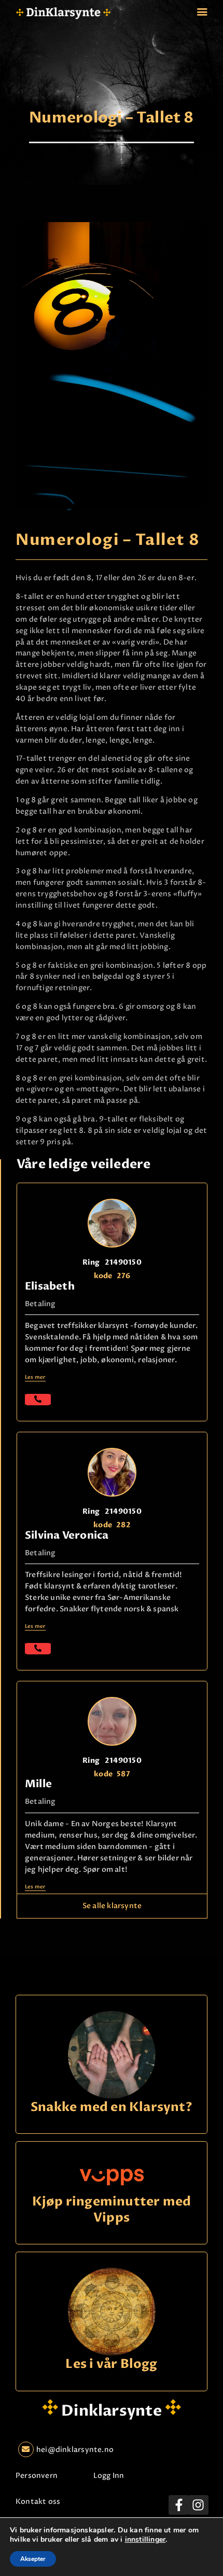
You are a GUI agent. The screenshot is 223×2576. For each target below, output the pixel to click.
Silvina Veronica (67, 1535)
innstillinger (145, 2540)
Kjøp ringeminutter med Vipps (112, 2210)
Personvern (37, 2476)
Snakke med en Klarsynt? (112, 2108)
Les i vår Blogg (111, 2365)
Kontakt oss (38, 2502)
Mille (38, 1784)
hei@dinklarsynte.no (75, 2450)
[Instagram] (198, 2505)
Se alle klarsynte (112, 1906)
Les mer (35, 1377)
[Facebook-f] (178, 2505)
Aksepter (33, 2559)
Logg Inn (109, 2476)
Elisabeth (50, 1286)
